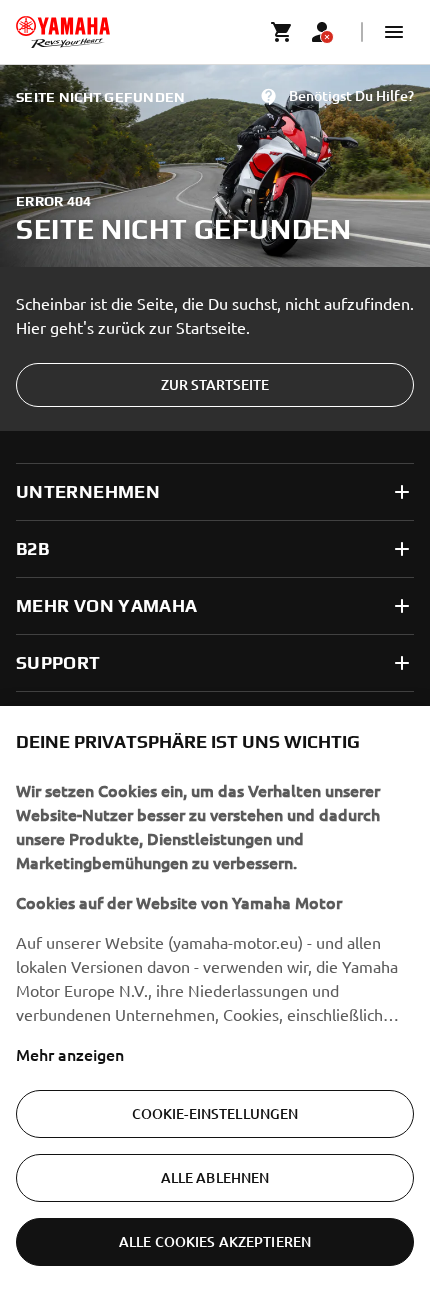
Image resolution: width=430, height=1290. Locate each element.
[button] (394, 32)
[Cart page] (282, 32)
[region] (215, 998)
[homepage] (63, 32)
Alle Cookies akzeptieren (215, 1241)
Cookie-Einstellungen (215, 1113)
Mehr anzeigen (70, 1054)
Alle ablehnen (215, 1177)
